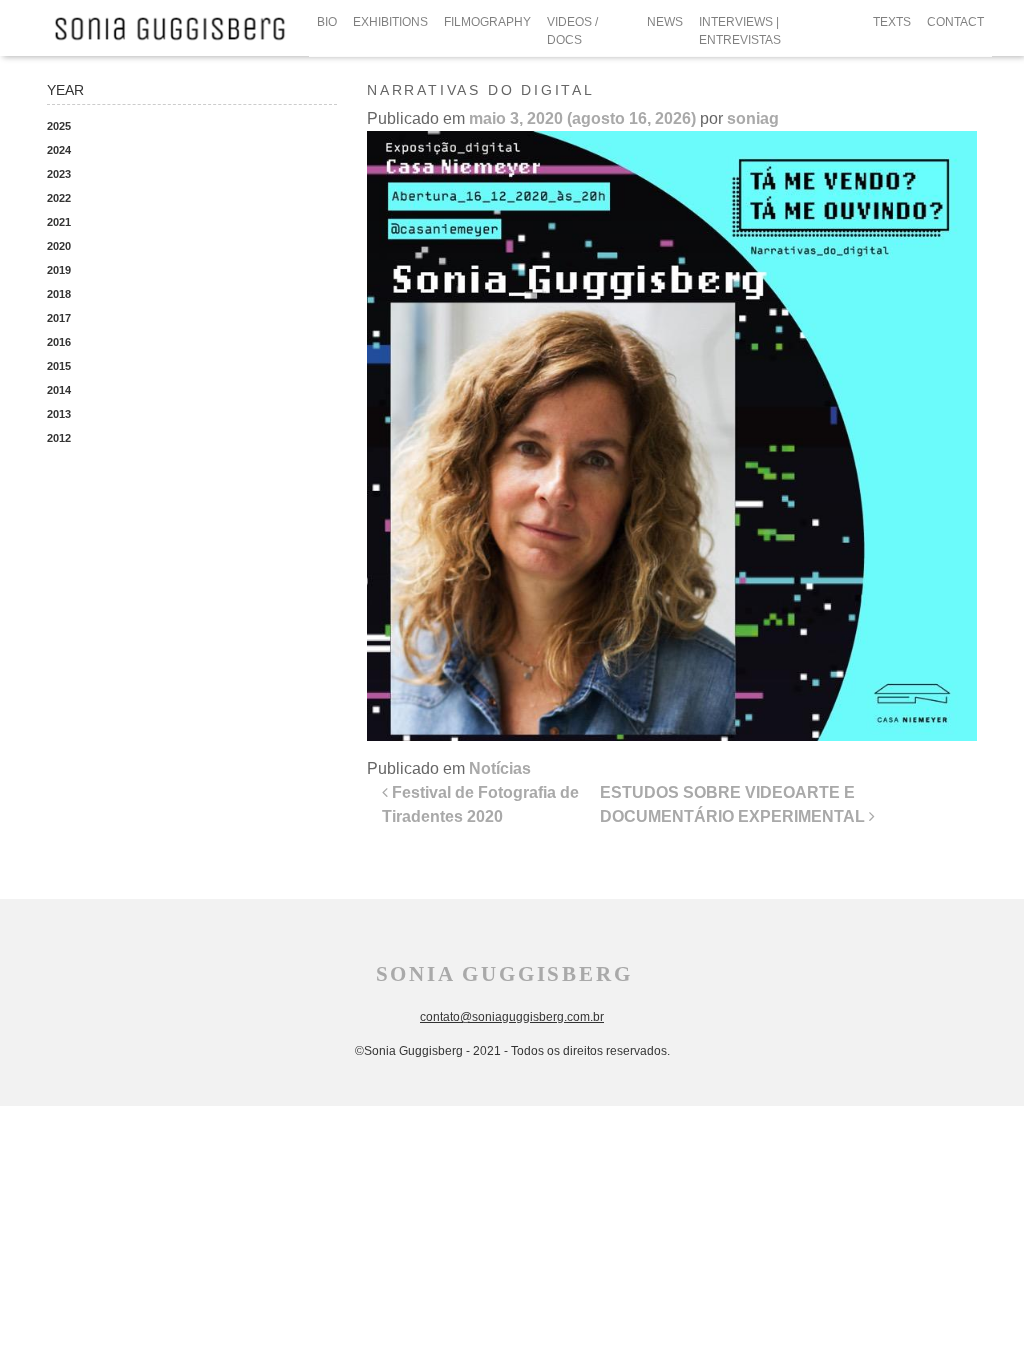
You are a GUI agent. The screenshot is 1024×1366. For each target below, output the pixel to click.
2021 (59, 222)
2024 (59, 150)
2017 (59, 318)
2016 (59, 342)
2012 (59, 438)
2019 (59, 270)
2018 (59, 294)
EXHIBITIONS (390, 22)
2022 (59, 198)
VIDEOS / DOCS (572, 31)
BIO (327, 22)
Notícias (500, 768)
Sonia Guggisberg (504, 974)
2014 (59, 390)
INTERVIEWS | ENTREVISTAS (740, 31)
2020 (59, 246)
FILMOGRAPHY (487, 22)
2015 (59, 366)
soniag (753, 118)
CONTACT (955, 22)
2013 (59, 414)
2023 (59, 174)
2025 (59, 126)
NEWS (665, 22)
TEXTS (892, 22)
